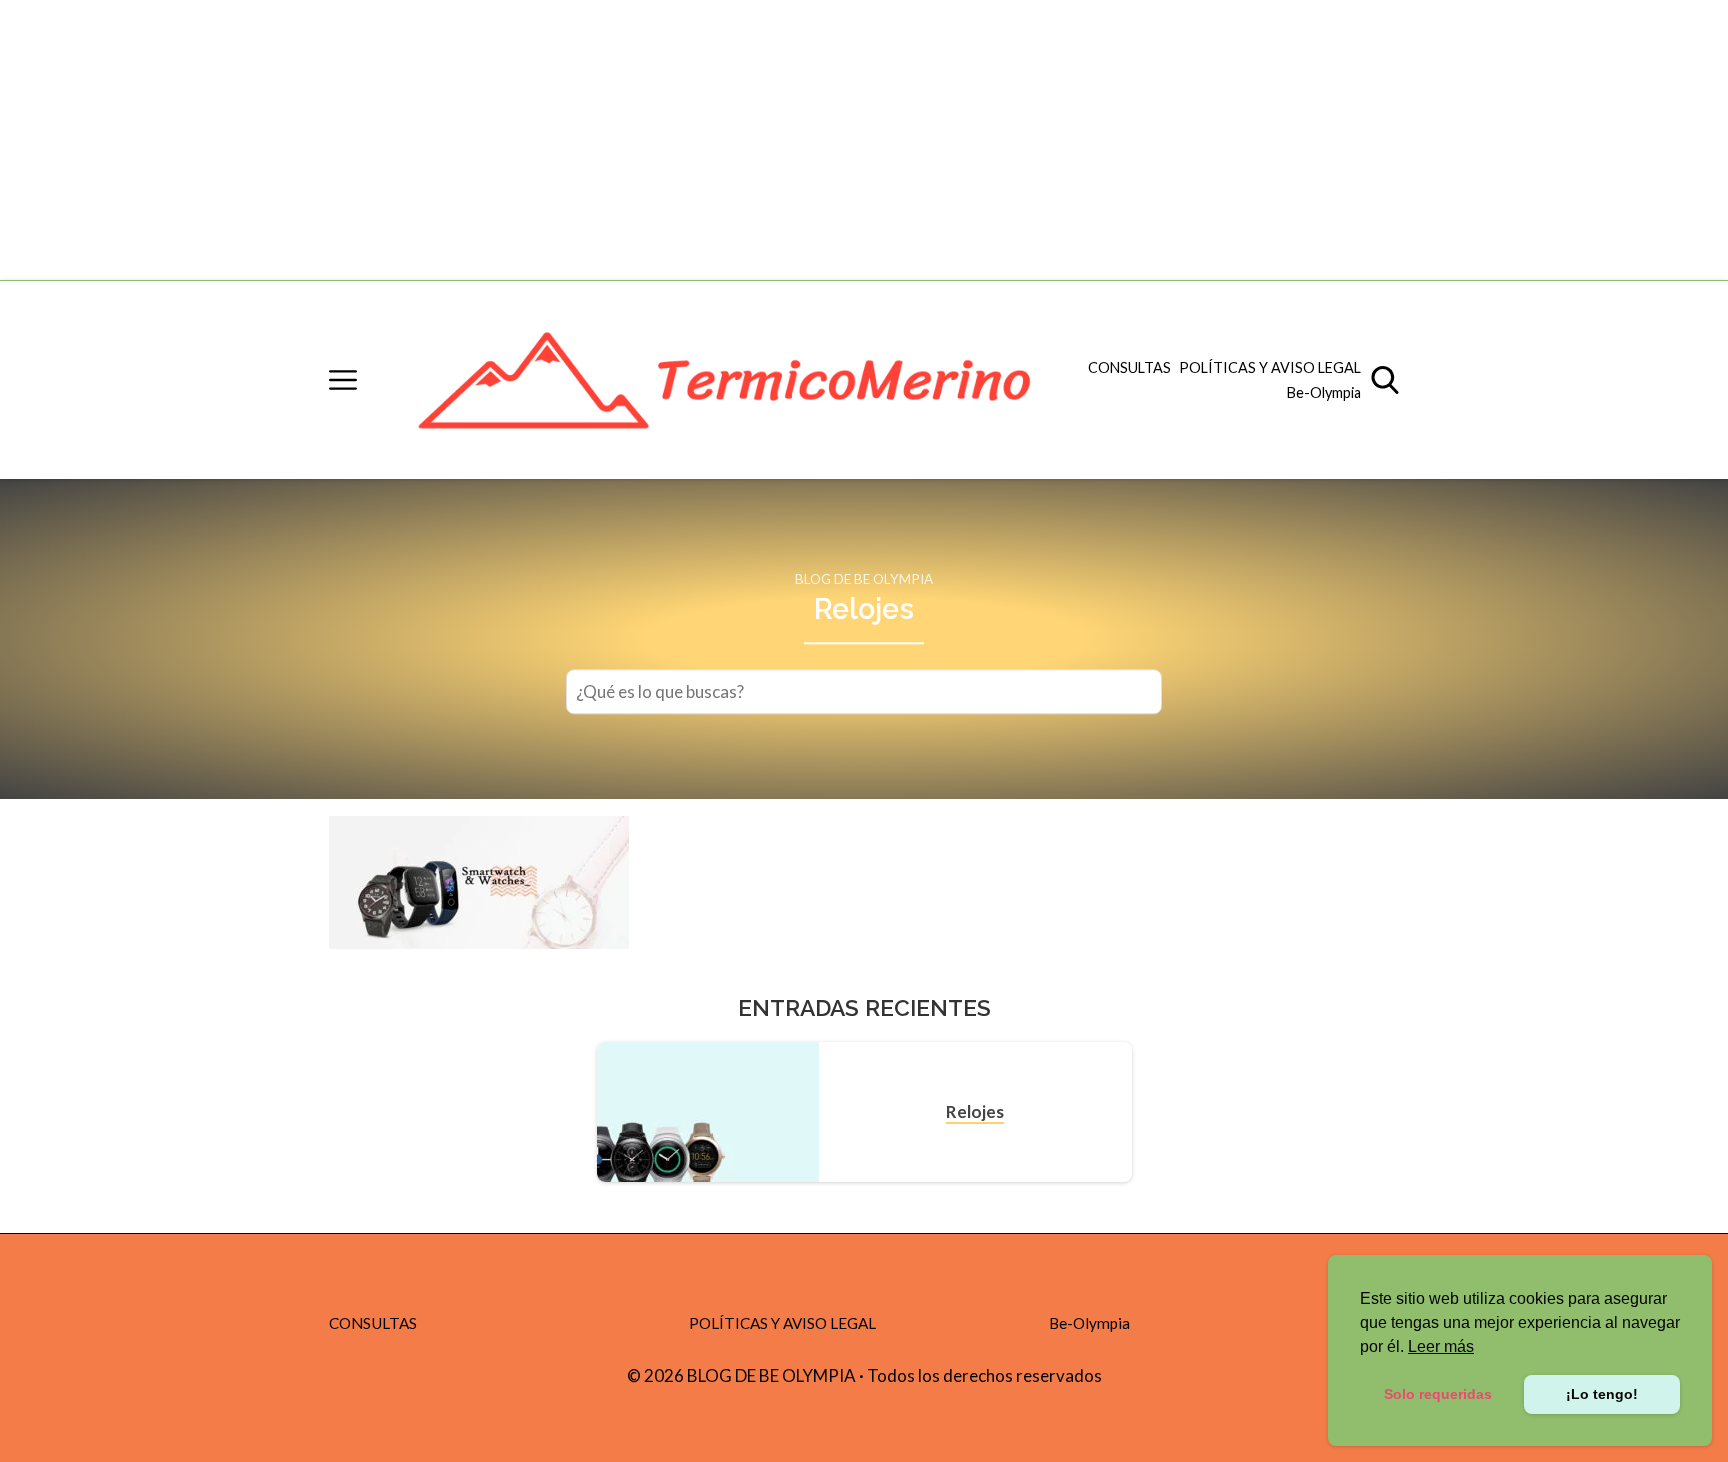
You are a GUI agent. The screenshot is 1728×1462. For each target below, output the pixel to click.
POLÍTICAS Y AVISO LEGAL (1270, 367)
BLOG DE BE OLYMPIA (864, 579)
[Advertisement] (600, 140)
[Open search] (1385, 380)
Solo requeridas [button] (1438, 1394)
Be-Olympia (1324, 392)
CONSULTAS (1129, 367)
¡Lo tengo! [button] (1602, 1394)
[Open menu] (343, 380)
